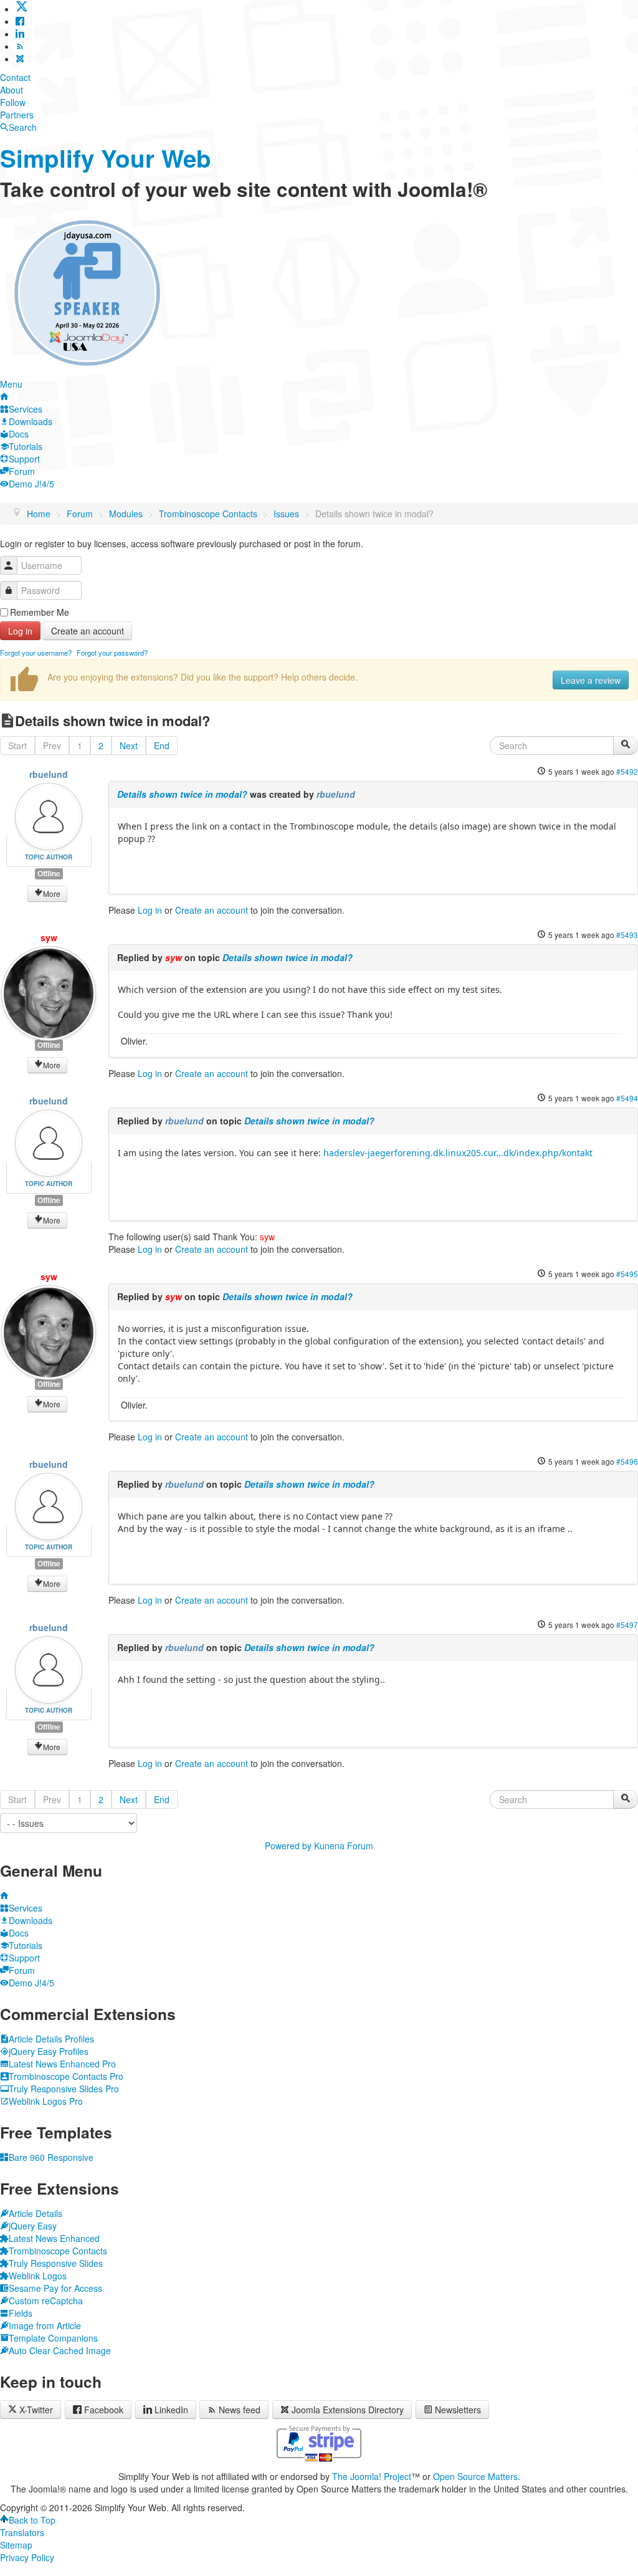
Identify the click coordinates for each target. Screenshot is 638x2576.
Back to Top (32, 2520)
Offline (49, 874)
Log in (20, 631)
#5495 (627, 1274)
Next (129, 745)
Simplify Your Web (106, 158)
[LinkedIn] (20, 34)
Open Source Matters (475, 2476)
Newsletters (458, 2410)
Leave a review (591, 680)
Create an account (88, 631)
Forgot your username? (36, 653)
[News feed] (20, 46)
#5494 (627, 1098)
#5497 (627, 1625)
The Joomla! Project (372, 2476)
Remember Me (40, 612)
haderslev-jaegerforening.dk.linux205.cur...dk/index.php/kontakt (458, 1153)
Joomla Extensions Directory (348, 2410)
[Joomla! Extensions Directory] (20, 59)
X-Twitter (35, 2410)
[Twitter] (22, 9)
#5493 (627, 935)
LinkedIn (171, 2410)
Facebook (104, 2410)
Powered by (288, 1846)
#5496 (627, 1461)
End (162, 745)
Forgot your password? (112, 653)
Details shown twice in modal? (182, 794)
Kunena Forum (344, 1846)
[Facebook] (20, 21)
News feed (240, 2410)
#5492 (627, 771)
